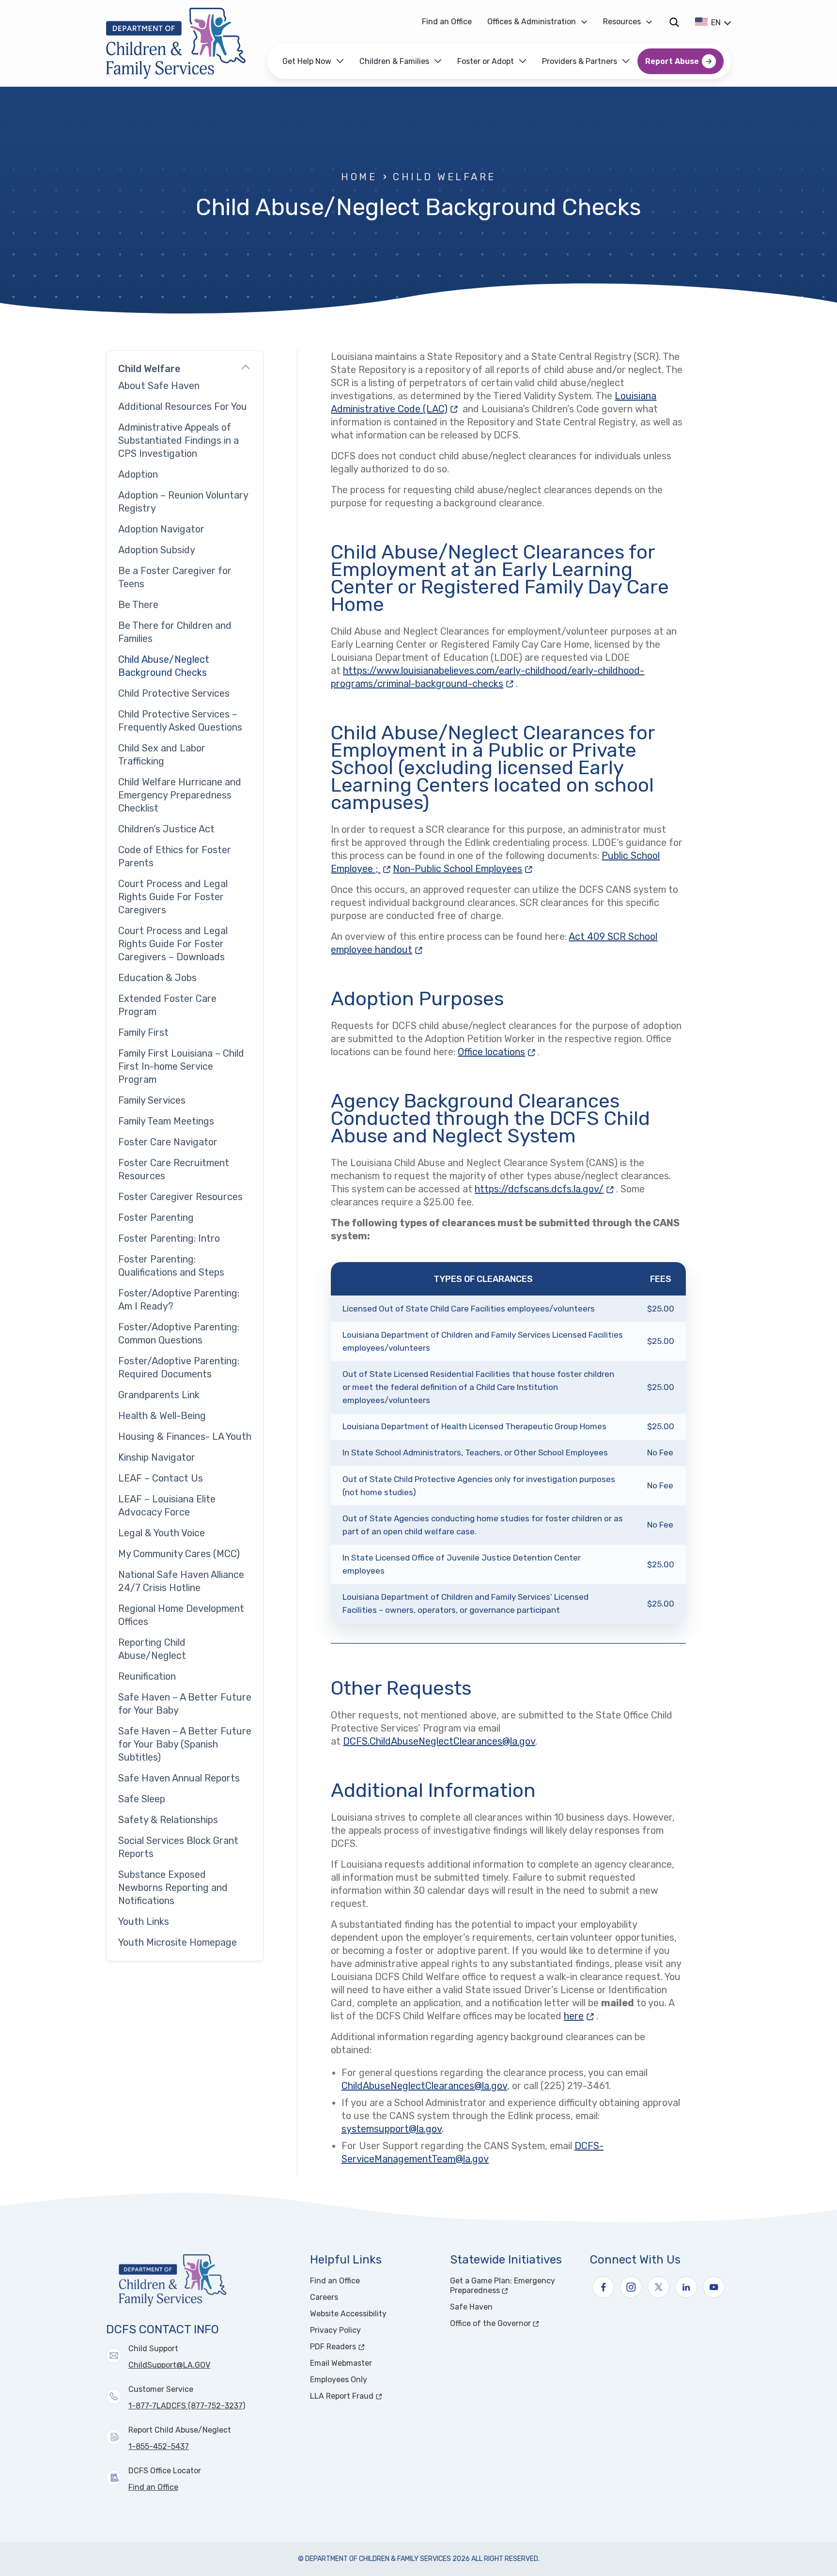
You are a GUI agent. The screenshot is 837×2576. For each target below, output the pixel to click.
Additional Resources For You (183, 406)
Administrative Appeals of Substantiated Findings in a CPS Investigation (178, 440)
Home (359, 177)
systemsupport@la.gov (392, 2129)
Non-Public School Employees (464, 869)
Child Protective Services (174, 693)
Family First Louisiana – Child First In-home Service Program (181, 1066)
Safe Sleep (142, 1799)
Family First (143, 1032)
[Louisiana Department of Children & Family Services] (183, 43)
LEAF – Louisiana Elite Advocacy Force (167, 1506)
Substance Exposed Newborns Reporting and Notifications (173, 1888)
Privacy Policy (335, 2330)
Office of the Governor (514, 2323)
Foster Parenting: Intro (169, 1238)
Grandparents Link (159, 1395)
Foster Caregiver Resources (180, 1197)
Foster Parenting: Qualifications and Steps (171, 1266)
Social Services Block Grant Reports (178, 1847)
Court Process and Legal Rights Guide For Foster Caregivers (173, 897)
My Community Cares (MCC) (179, 1554)
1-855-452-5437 (159, 2446)
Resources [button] (622, 22)
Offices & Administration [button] (532, 22)
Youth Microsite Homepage (178, 1942)
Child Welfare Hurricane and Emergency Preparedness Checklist (180, 795)
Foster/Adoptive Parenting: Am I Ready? (179, 1300)
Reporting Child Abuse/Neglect (152, 1649)
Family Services (152, 1100)
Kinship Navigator (157, 1457)
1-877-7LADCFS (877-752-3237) (187, 2406)
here (574, 2016)
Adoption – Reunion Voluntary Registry (183, 502)
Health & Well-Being (162, 1416)
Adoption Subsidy (157, 550)
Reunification (147, 1676)
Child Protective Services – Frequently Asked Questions (180, 721)
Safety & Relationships (168, 1820)
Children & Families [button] (394, 61)
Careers (324, 2297)
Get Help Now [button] (307, 61)
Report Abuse (672, 61)
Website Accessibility (348, 2314)
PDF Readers (369, 2347)
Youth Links (144, 1921)
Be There (138, 605)
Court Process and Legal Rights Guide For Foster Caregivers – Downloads (173, 944)
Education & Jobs (157, 978)
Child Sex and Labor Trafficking (162, 755)
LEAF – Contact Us (161, 1478)
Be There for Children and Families (175, 632)
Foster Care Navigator (168, 1142)
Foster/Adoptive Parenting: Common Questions (179, 1334)
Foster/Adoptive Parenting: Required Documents (179, 1367)
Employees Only (339, 2380)
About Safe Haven (159, 386)
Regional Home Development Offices (181, 1615)
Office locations (491, 1052)
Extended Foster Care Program (167, 1005)
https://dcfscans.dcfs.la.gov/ (545, 1189)
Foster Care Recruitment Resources (174, 1169)
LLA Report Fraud (374, 2396)
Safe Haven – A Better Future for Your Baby (185, 1704)
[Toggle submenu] (246, 369)
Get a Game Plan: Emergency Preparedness (511, 2286)
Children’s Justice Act (166, 829)
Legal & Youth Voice (162, 1533)
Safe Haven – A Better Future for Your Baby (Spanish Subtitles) (185, 1744)
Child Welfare (444, 177)
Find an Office (447, 22)
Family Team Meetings (166, 1121)
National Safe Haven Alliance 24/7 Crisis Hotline (181, 1581)
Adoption (138, 474)
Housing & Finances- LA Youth (185, 1436)
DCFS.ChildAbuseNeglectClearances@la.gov (439, 1741)
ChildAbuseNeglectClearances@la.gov (424, 2086)
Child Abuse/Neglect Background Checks (164, 666)
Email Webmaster (341, 2363)
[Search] (674, 22)
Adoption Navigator (161, 529)
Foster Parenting (156, 1218)
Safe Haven (471, 2307)
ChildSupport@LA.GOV (169, 2365)
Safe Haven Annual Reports (179, 1778)
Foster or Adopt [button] (486, 61)
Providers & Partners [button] (580, 61)
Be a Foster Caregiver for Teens (175, 577)
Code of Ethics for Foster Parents (175, 856)
